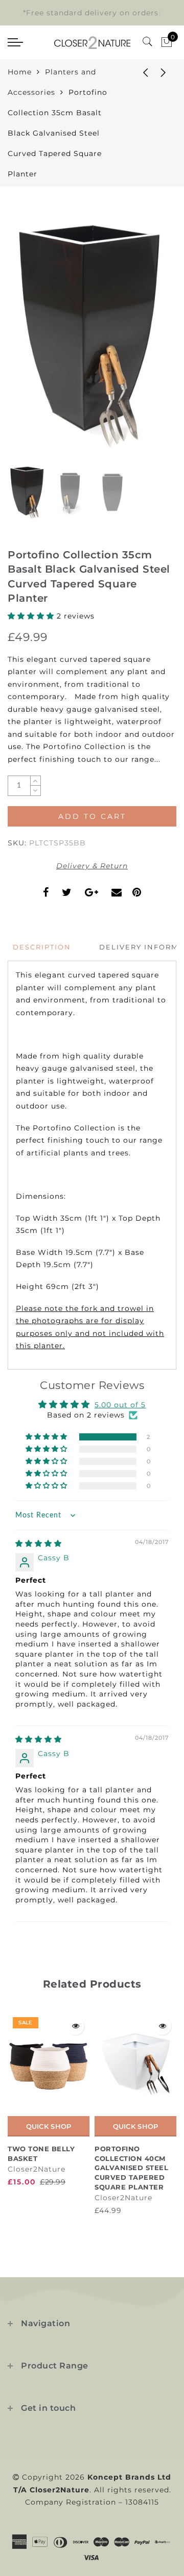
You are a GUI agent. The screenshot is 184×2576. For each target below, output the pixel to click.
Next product (164, 72)
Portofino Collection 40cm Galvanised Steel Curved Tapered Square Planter (131, 2168)
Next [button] (145, 339)
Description (42, 947)
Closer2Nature (37, 2169)
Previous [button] (26, 339)
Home (20, 72)
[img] (39, 1543)
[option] (92, 333)
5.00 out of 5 (120, 1405)
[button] (32, 616)
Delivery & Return (92, 866)
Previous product (138, 72)
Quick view (75, 2026)
